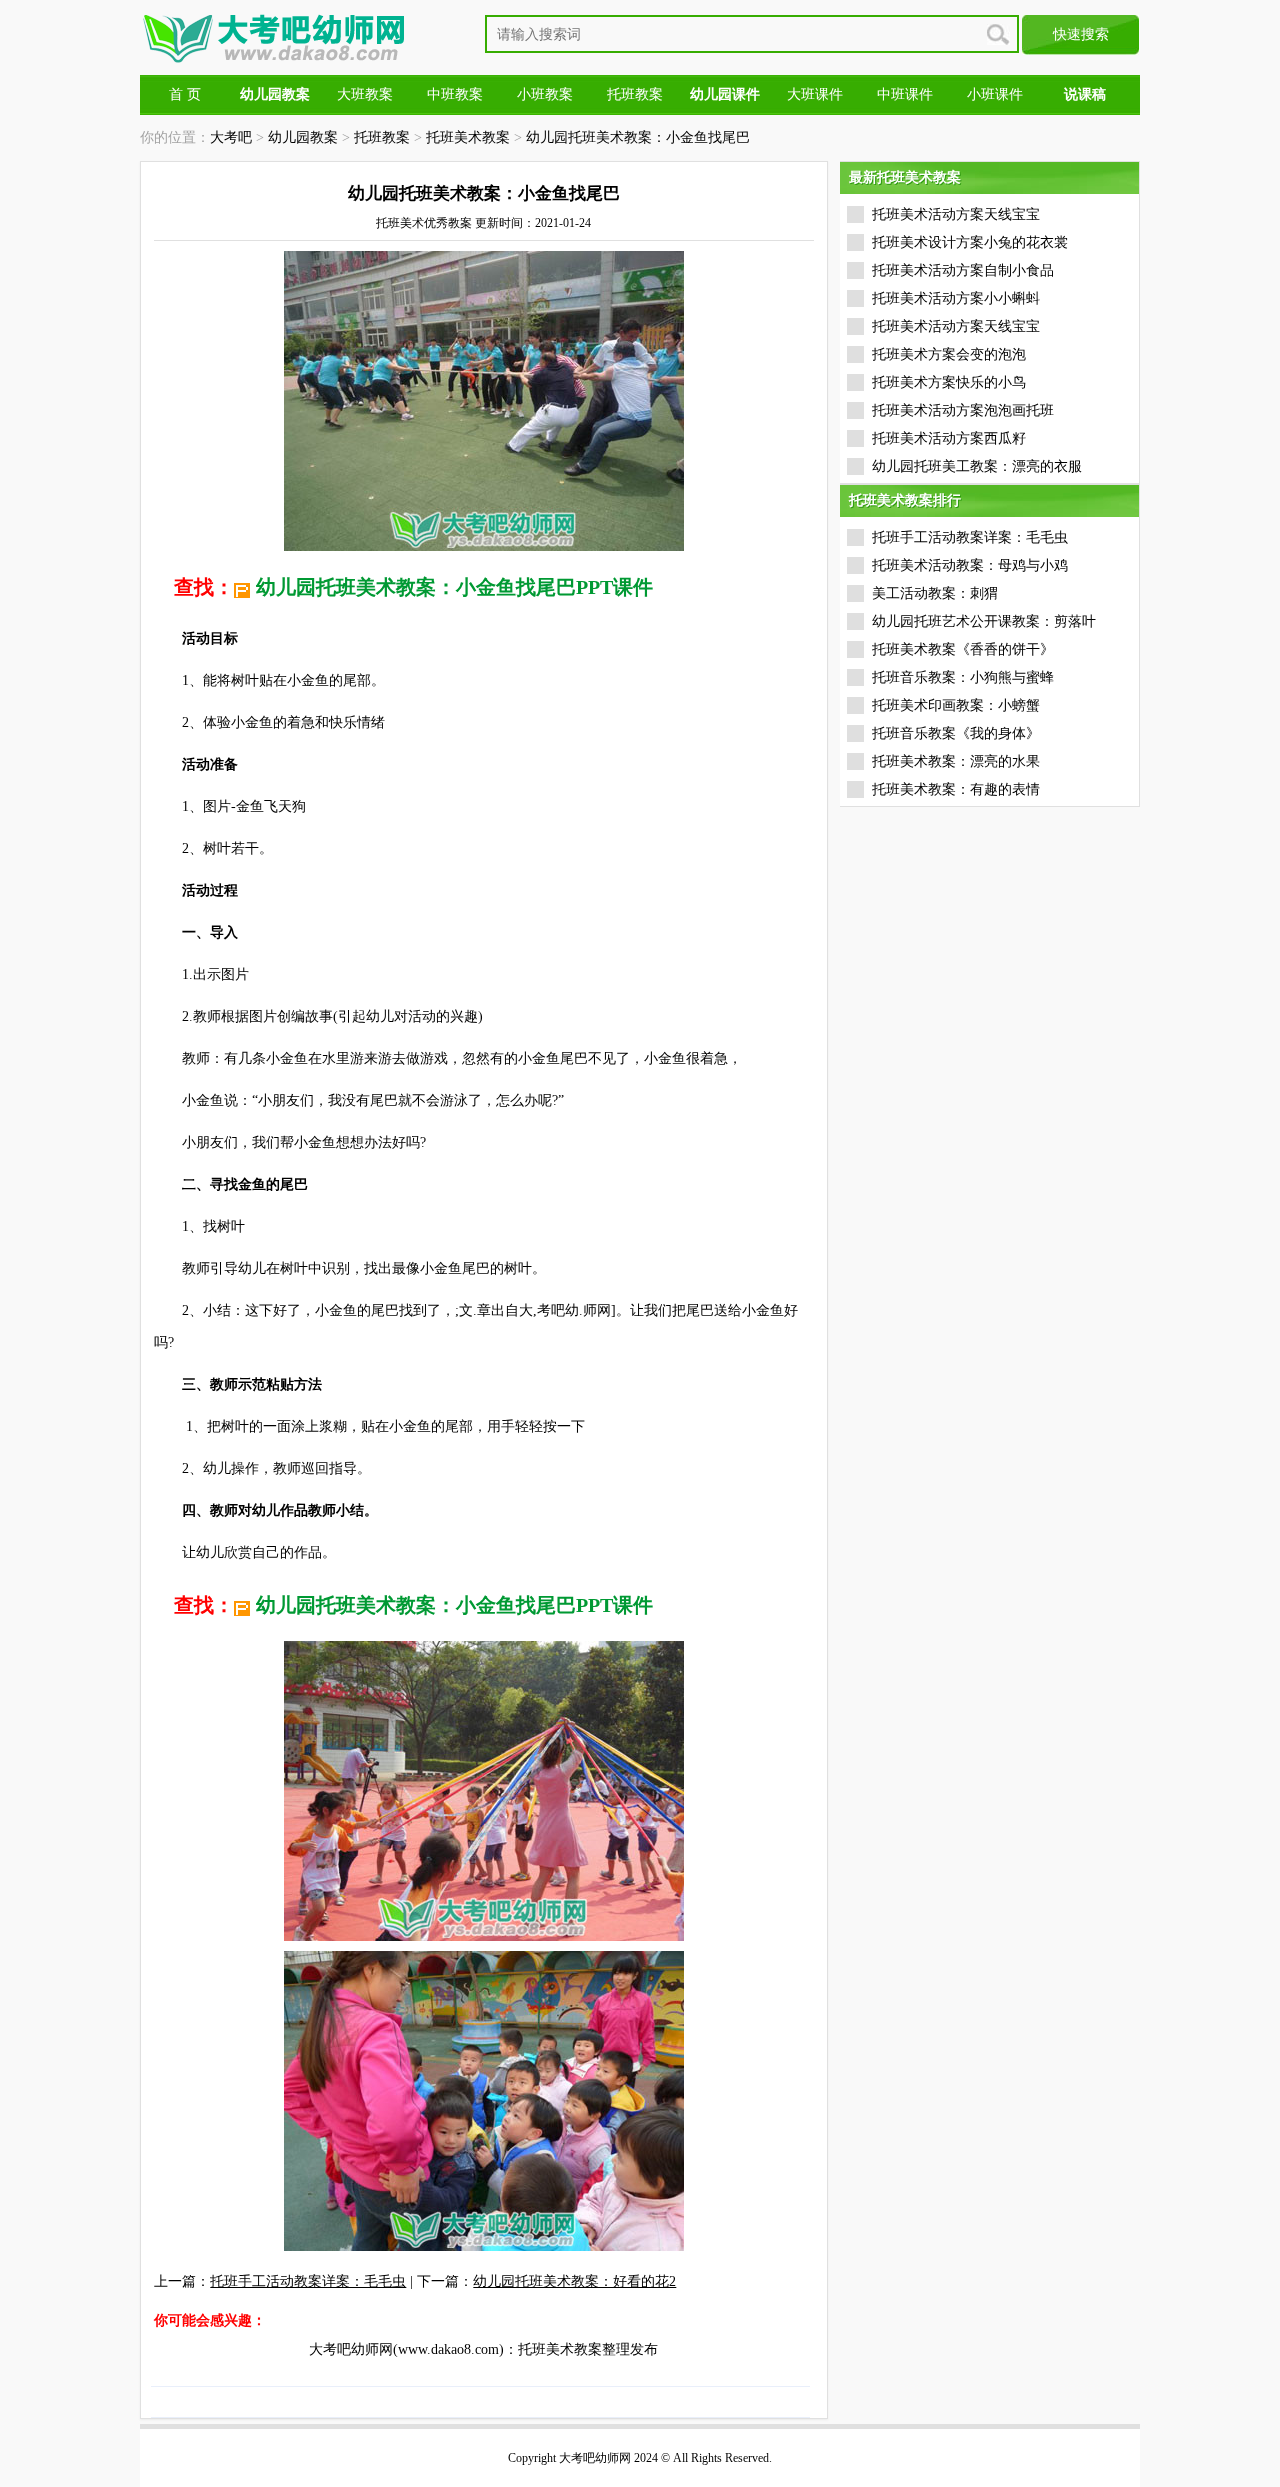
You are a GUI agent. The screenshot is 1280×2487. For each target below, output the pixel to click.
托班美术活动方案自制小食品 (963, 270)
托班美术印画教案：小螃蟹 (956, 705)
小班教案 (545, 94)
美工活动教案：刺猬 (935, 593)
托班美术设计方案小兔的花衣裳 (970, 242)
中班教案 (455, 94)
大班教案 (365, 94)
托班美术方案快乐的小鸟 (949, 382)
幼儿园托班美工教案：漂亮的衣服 (977, 466)
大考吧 (231, 137)
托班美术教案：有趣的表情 (956, 789)
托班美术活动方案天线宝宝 (956, 214)
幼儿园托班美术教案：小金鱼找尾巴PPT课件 (454, 587)
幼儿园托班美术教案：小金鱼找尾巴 (638, 137)
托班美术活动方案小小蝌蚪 (956, 298)
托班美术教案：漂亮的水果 (956, 761)
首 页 (185, 94)
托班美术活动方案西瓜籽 (949, 438)
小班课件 (995, 94)
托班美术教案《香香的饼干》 (963, 649)
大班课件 (815, 94)
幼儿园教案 (303, 137)
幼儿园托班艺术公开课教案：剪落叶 (984, 621)
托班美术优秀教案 (424, 223)
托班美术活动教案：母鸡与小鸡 (970, 565)
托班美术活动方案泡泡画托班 (963, 410)
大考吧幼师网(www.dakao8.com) (406, 2349)
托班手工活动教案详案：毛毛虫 (308, 2281)
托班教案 (635, 94)
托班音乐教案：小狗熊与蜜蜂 (963, 677)
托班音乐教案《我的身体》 (956, 733)
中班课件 (905, 94)
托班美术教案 (468, 137)
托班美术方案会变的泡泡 (949, 354)
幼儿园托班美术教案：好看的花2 (574, 2281)
